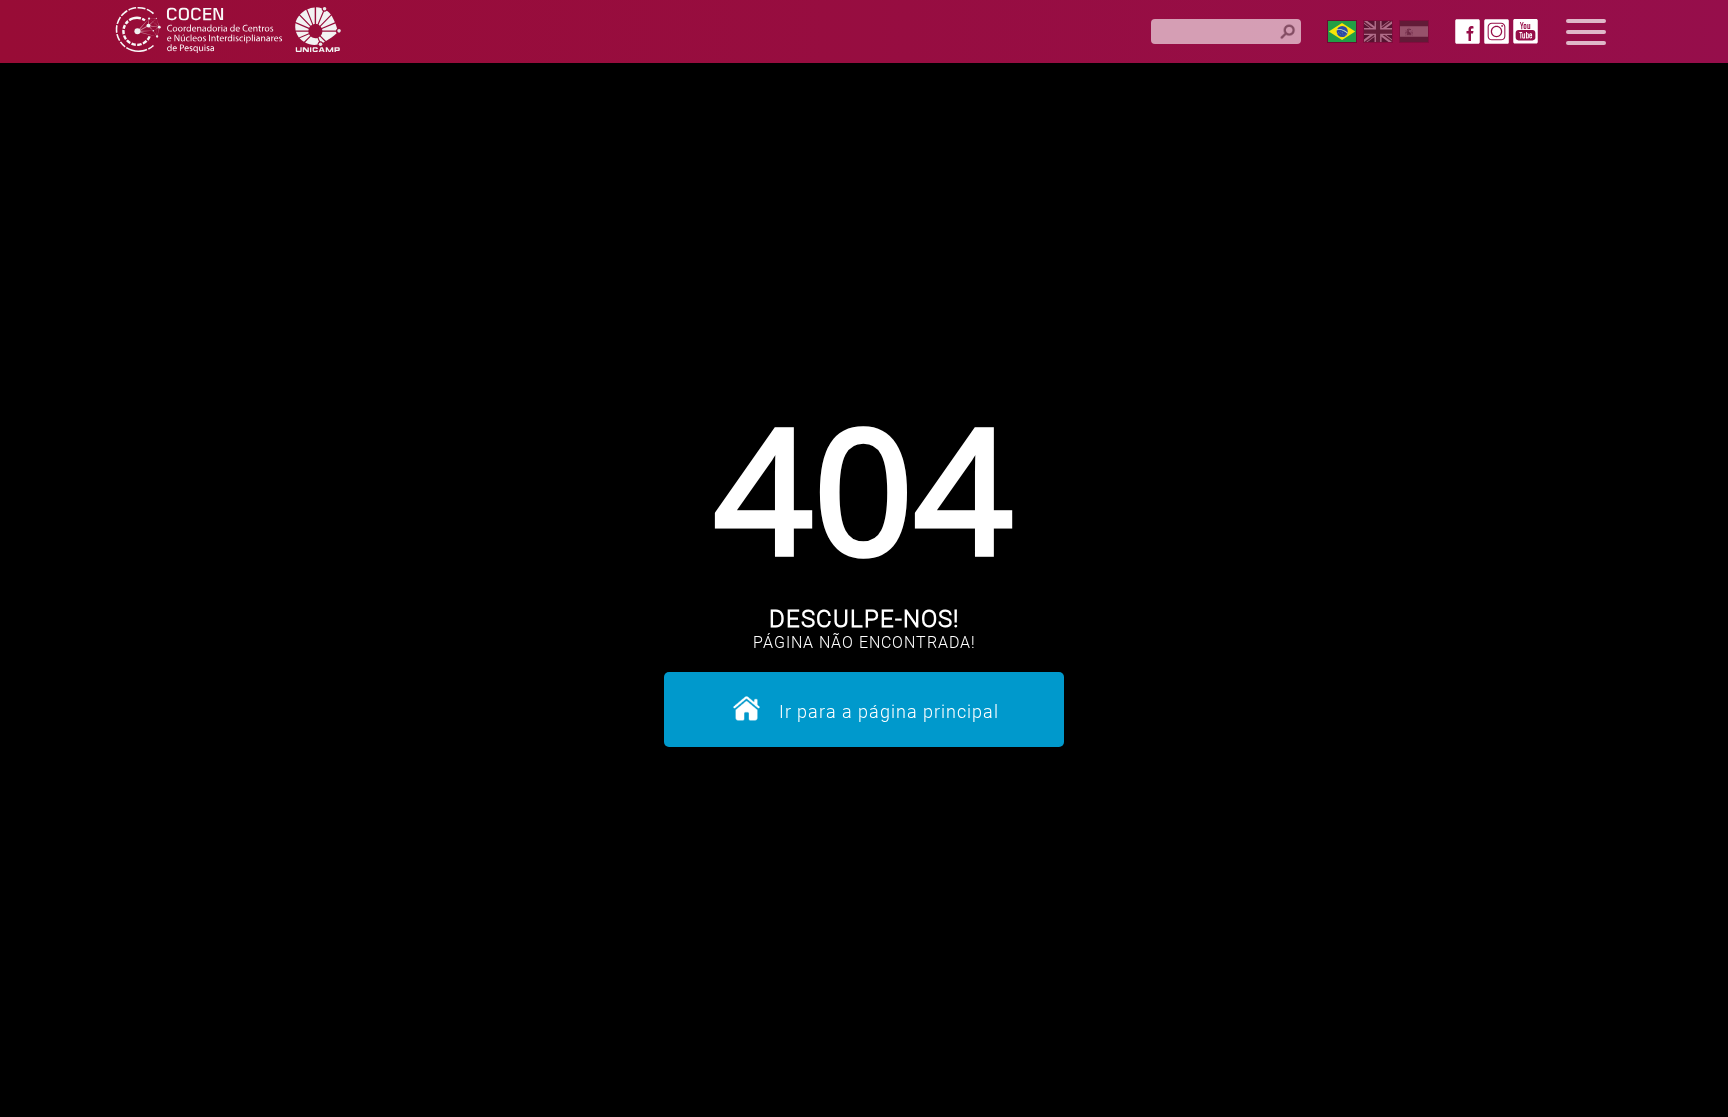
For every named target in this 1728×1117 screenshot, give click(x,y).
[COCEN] (199, 31)
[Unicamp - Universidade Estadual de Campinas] (318, 31)
